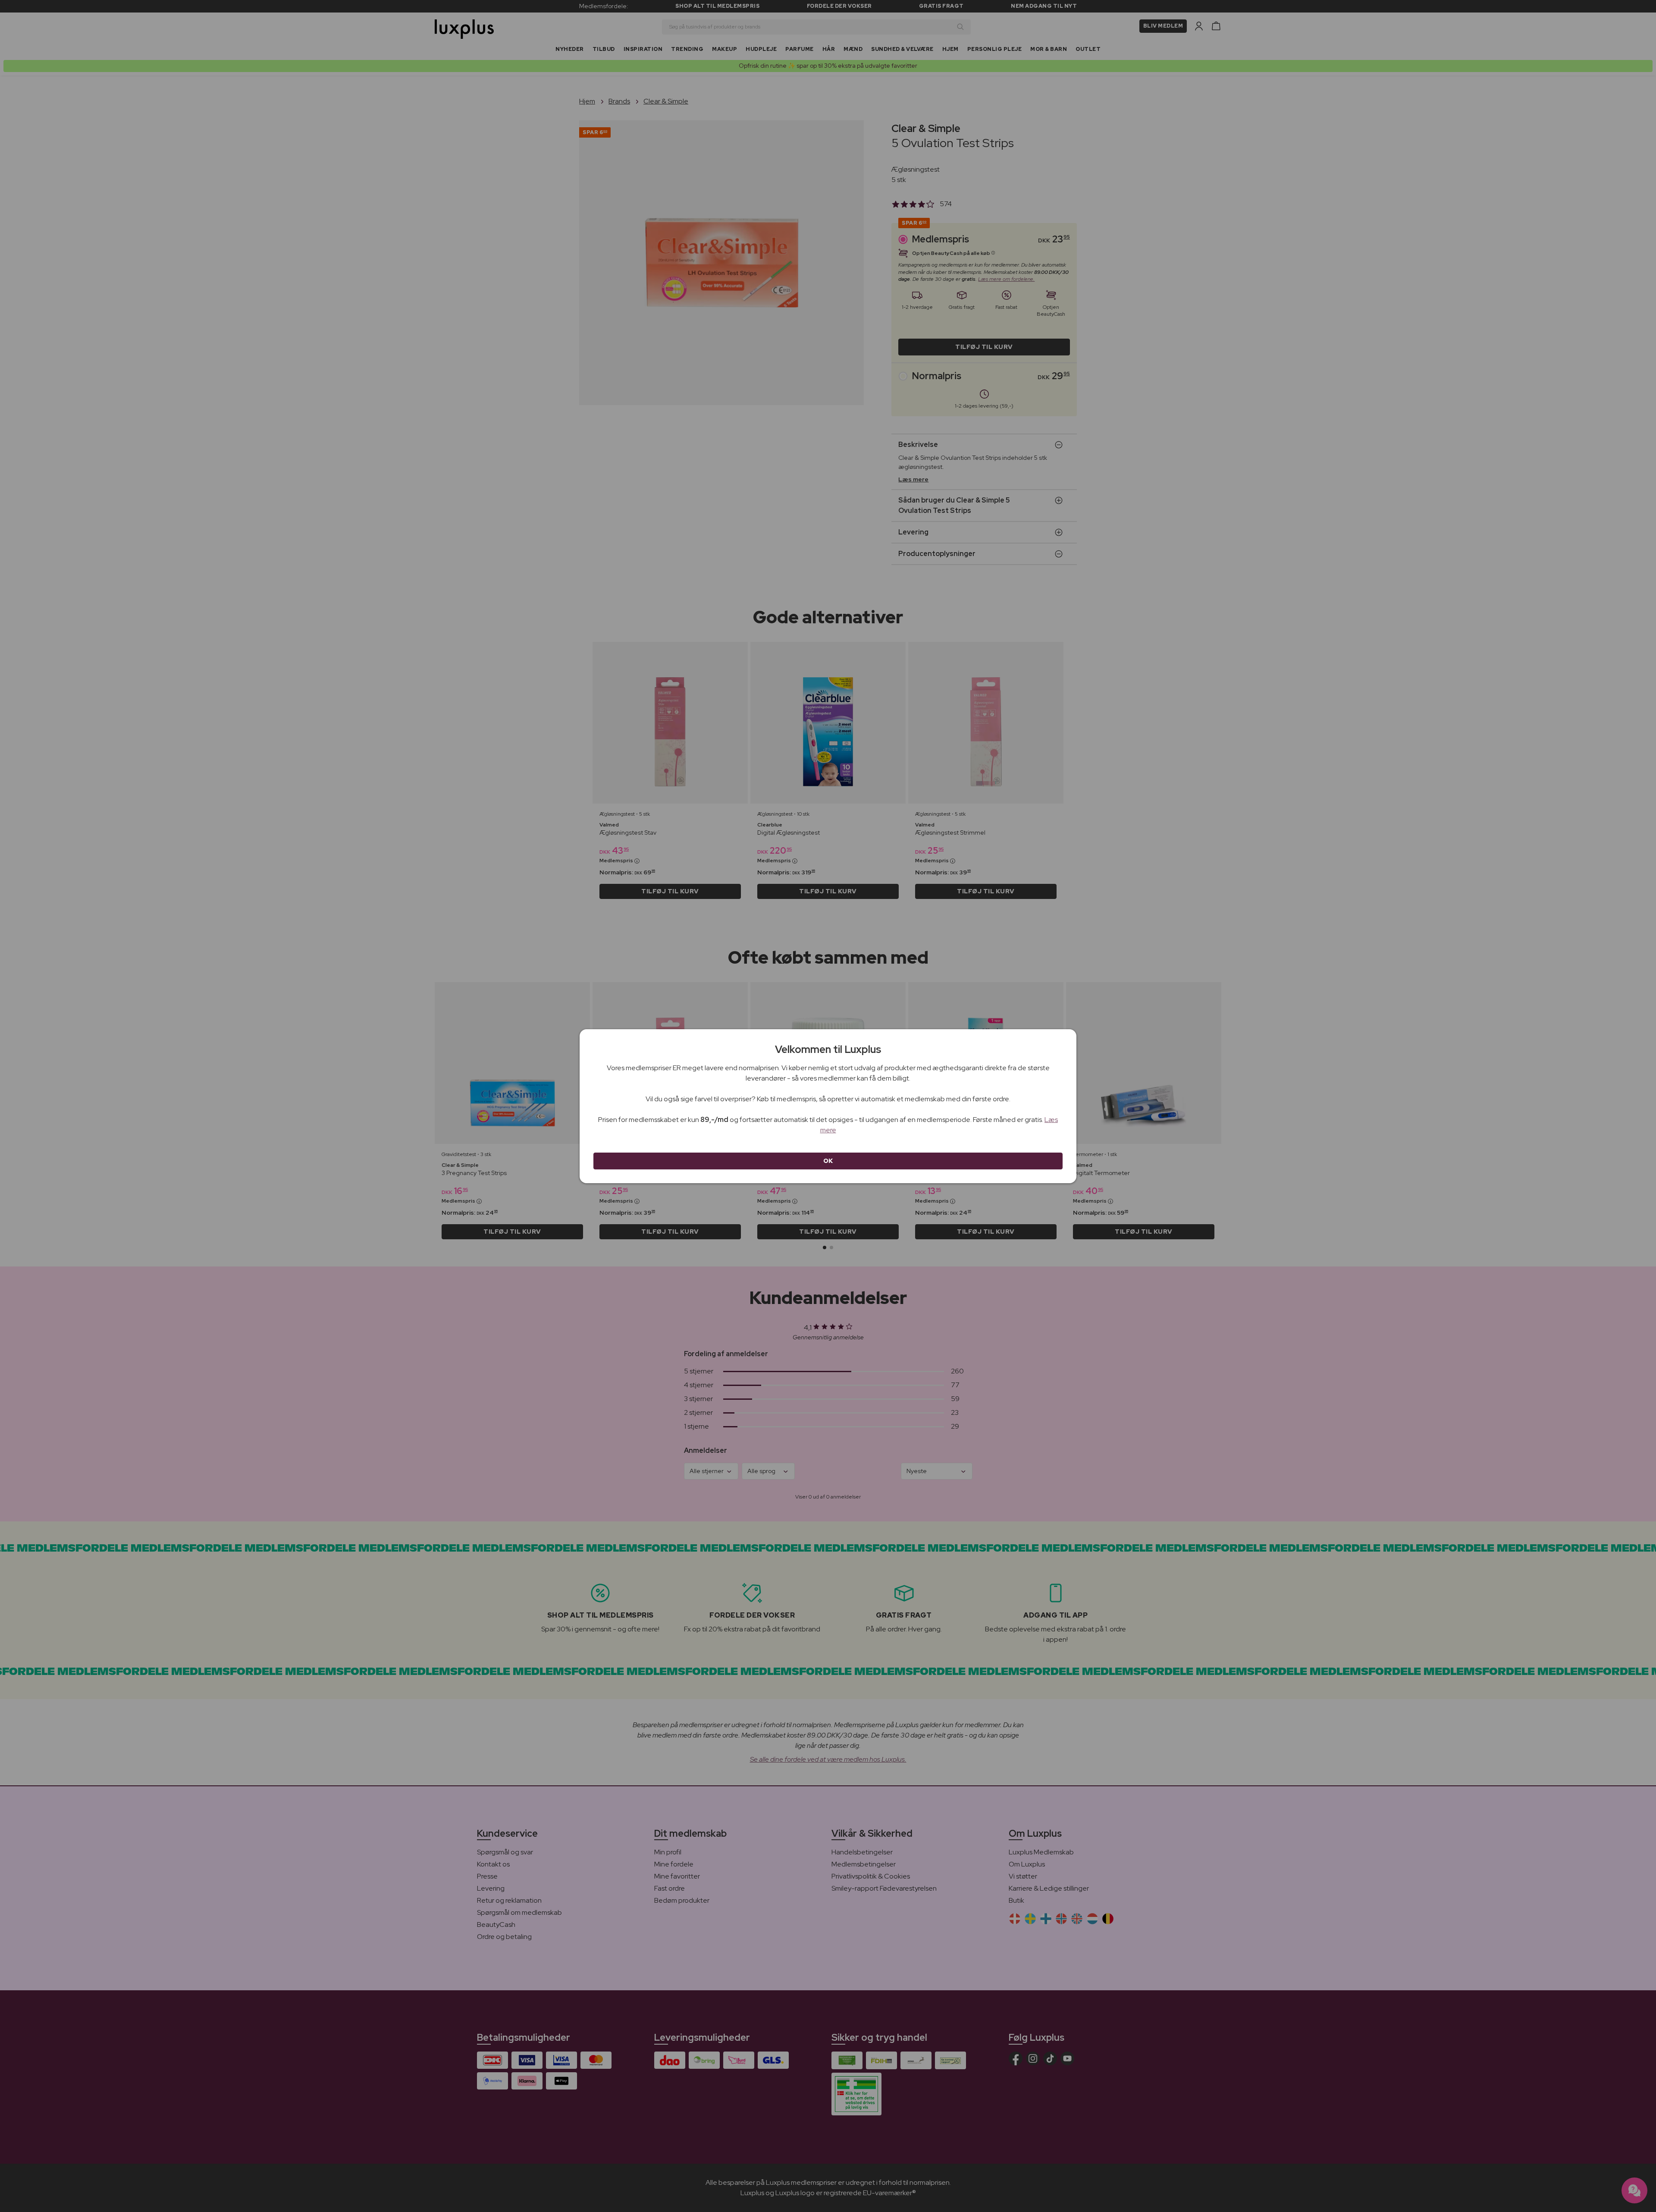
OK (828, 1161)
